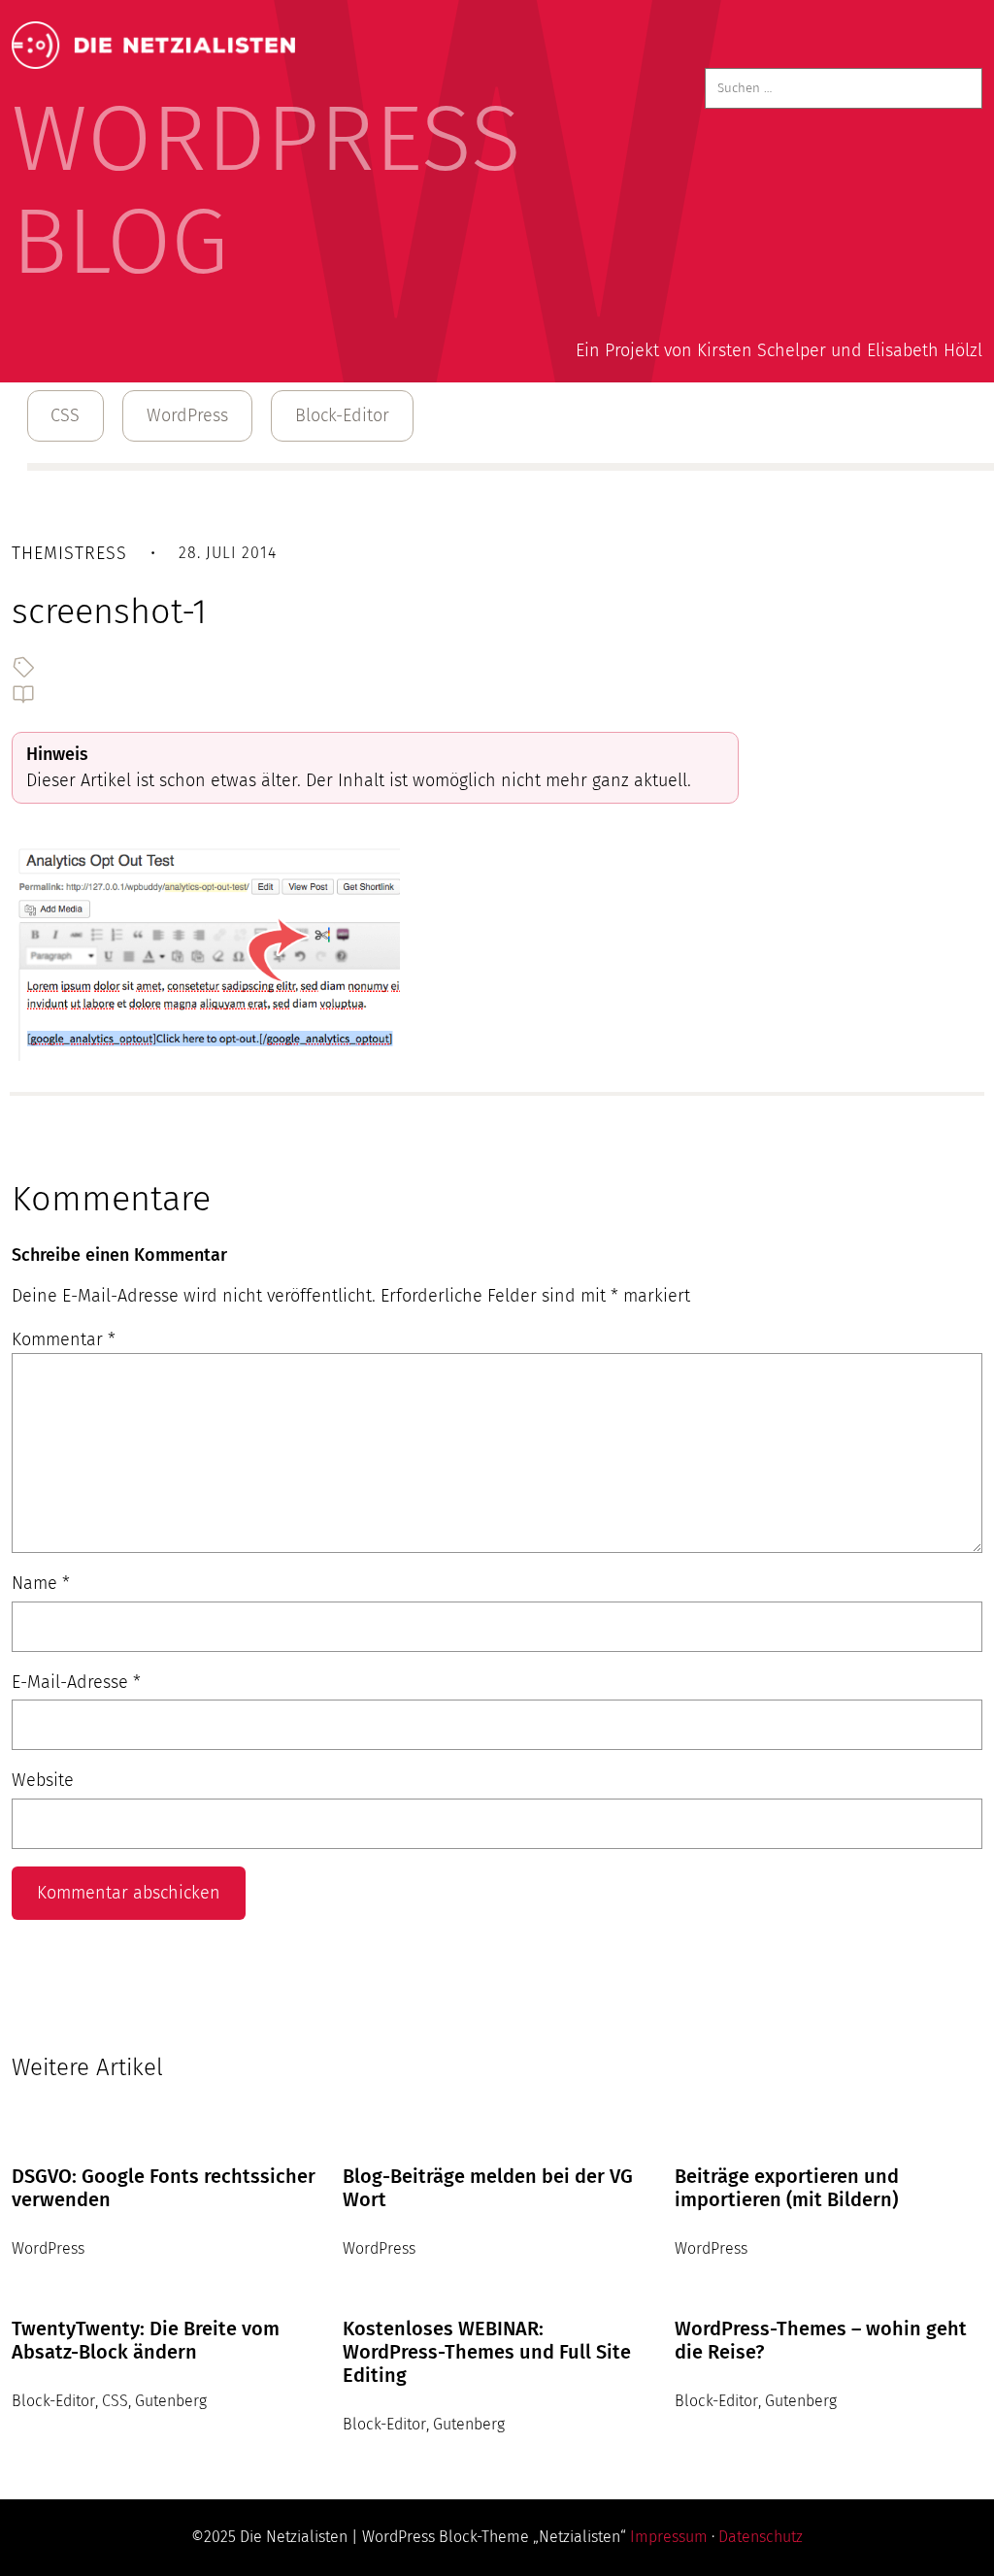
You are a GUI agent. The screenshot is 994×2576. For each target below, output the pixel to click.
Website (43, 1780)
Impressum (669, 2537)
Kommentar (64, 1339)
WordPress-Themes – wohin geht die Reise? (821, 2340)
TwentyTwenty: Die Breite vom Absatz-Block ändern (146, 2340)
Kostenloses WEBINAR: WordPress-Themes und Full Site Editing (487, 2352)
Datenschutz (761, 2537)
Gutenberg (171, 2401)
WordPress (187, 415)
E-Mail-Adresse (76, 1682)
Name (41, 1583)
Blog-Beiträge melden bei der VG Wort (488, 2188)
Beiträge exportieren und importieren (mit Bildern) (787, 2188)
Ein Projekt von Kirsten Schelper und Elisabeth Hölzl (779, 350)
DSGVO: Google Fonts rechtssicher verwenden (164, 2188)
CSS (65, 415)
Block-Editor (342, 415)
